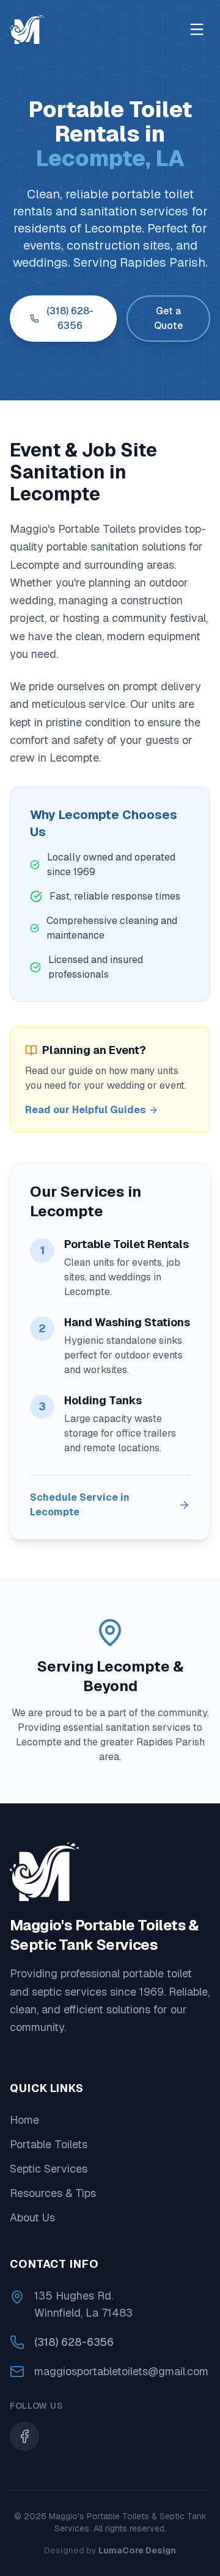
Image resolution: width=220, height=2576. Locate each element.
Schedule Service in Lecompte (80, 1505)
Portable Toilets (49, 2144)
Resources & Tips (53, 2193)
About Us (32, 2217)
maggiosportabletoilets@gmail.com (121, 2371)
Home (24, 2120)
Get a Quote (168, 318)
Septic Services (49, 2169)
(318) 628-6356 (70, 318)
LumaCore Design (137, 2550)
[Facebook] (24, 2436)
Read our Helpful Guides (86, 1110)
